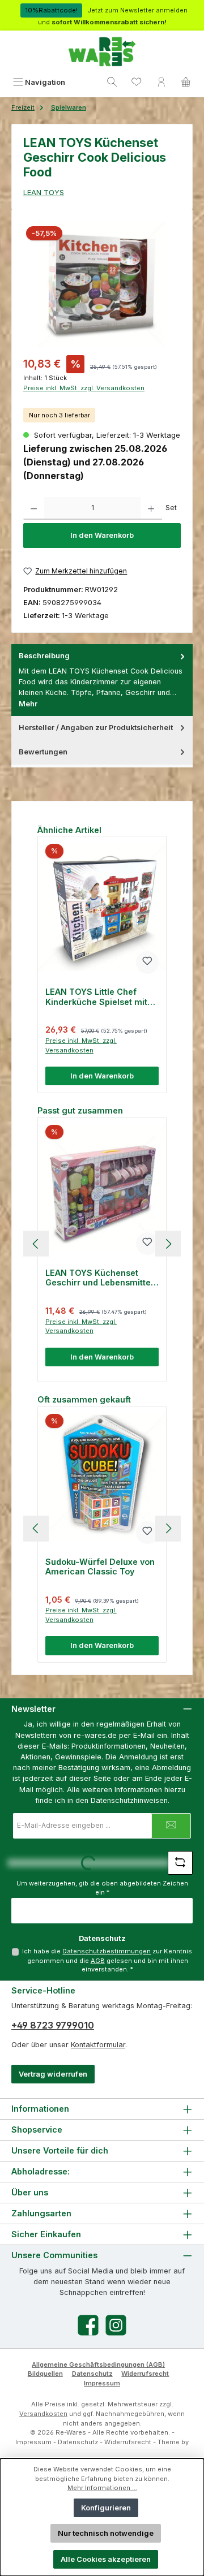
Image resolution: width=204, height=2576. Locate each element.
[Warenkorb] (186, 82)
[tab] (102, 680)
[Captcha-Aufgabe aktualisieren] (180, 1863)
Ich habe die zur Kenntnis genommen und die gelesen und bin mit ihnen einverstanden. (107, 1960)
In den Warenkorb (102, 535)
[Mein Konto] (161, 82)
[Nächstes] (168, 1244)
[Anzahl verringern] (34, 508)
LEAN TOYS (44, 193)
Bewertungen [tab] (43, 752)
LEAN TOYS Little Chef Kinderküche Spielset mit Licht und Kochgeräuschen (100, 997)
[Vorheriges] (36, 1244)
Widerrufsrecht (145, 2374)
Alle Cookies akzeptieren (106, 2559)
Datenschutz (92, 2374)
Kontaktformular (98, 2045)
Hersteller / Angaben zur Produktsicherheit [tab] (96, 728)
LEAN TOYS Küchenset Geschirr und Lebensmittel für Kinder (99, 1278)
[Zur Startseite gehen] (102, 52)
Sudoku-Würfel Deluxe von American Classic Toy (100, 1567)
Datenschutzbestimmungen (107, 1951)
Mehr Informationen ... (102, 2488)
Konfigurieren (106, 2508)
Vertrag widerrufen (53, 2074)
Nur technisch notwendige (106, 2533)
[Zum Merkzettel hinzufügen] (147, 963)
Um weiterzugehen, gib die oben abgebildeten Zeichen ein (102, 1888)
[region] (102, 284)
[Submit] (171, 1826)
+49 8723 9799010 (53, 2025)
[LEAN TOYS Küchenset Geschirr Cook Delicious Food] (102, 284)
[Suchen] (112, 82)
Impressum (102, 2383)
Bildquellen (45, 2374)
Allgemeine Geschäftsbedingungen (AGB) (98, 2364)
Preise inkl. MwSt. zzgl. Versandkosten (84, 388)
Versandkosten (43, 2414)
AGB (98, 1961)
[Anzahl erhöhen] (151, 508)
